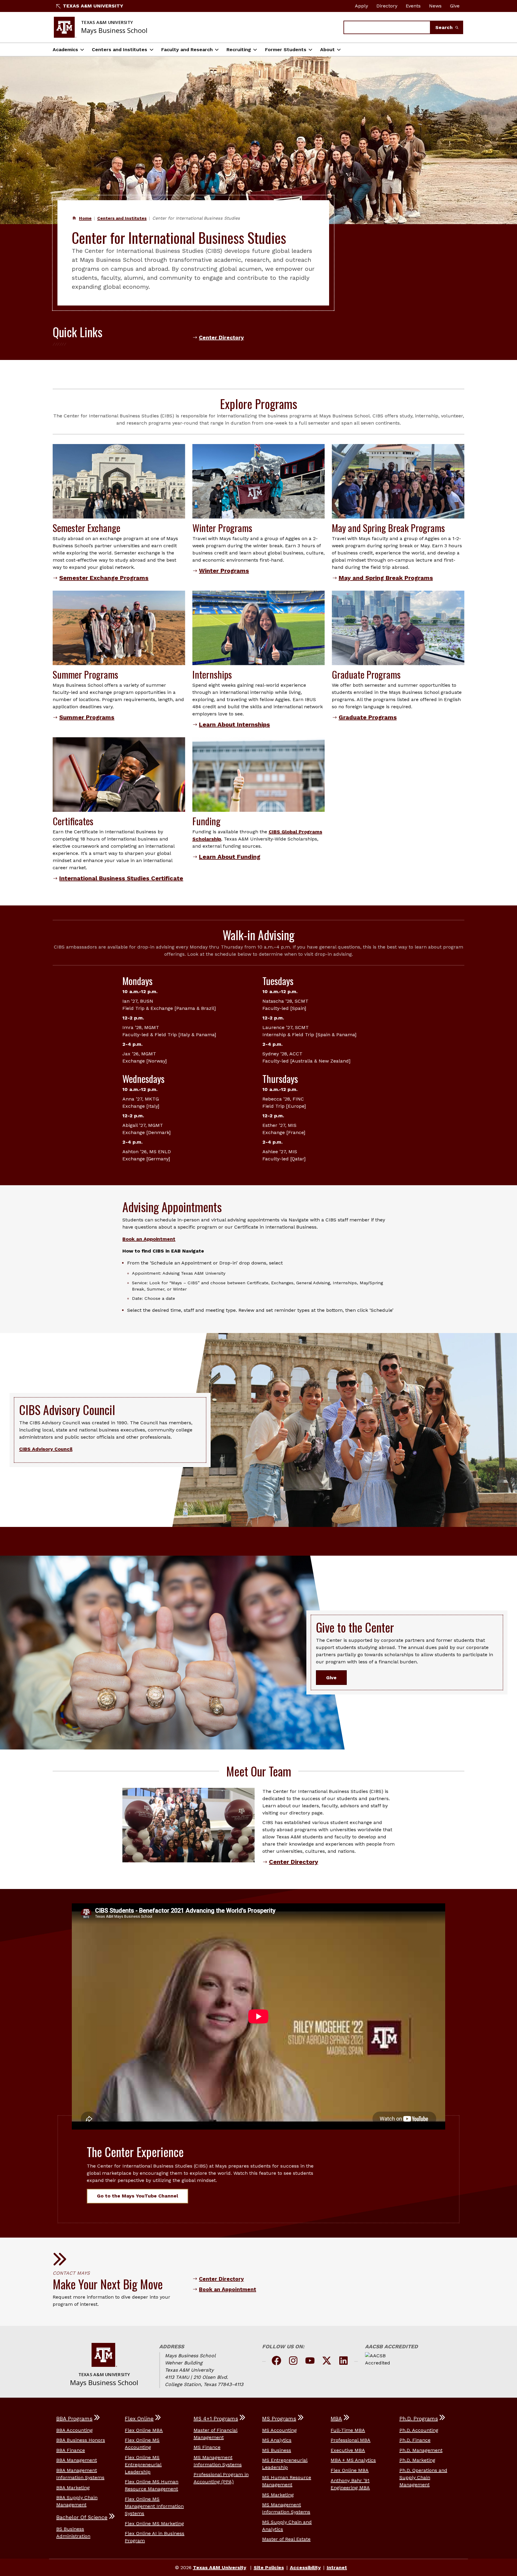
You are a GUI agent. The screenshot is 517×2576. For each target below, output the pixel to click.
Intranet (337, 2567)
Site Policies (269, 2567)
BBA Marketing (73, 2488)
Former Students (286, 50)
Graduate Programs (368, 717)
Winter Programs (224, 571)
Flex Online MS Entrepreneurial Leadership (143, 2465)
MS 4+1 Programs (216, 2419)
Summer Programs (87, 717)
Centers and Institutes (120, 50)
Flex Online (139, 2419)
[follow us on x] (327, 2362)
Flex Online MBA (144, 2430)
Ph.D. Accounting (419, 2430)
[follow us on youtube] (310, 2362)
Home (85, 218)
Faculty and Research (187, 50)
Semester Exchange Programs (104, 578)
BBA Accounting (74, 2430)
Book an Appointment (149, 1239)
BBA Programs (74, 2419)
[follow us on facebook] (276, 2362)
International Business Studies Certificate (121, 878)
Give (455, 6)
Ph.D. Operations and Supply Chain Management (423, 2477)
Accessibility (305, 2567)
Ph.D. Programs (419, 2419)
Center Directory (221, 338)
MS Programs (279, 2419)
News (435, 6)
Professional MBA (351, 2440)
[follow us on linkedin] (343, 2362)
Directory (387, 6)
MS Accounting (279, 2430)
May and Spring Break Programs (386, 578)
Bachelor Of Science (82, 2517)
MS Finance (207, 2447)
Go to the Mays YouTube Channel (137, 2196)
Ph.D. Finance (415, 2440)
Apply (361, 6)
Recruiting (239, 50)
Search (445, 27)
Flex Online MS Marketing (154, 2523)
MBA (336, 2419)
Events (413, 6)
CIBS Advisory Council (46, 1449)
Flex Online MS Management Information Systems (154, 2506)
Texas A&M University (93, 6)
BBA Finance (71, 2450)
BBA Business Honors (81, 2440)
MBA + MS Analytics (353, 2460)
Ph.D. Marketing (417, 2460)
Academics (65, 50)
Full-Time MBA (348, 2430)
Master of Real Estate (286, 2539)
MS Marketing (278, 2495)
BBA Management (77, 2460)
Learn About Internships (234, 724)
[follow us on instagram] (293, 2362)
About (327, 50)
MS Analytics (277, 2440)
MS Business (277, 2450)
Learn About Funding (230, 857)
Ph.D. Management (421, 2450)
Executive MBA (348, 2450)
